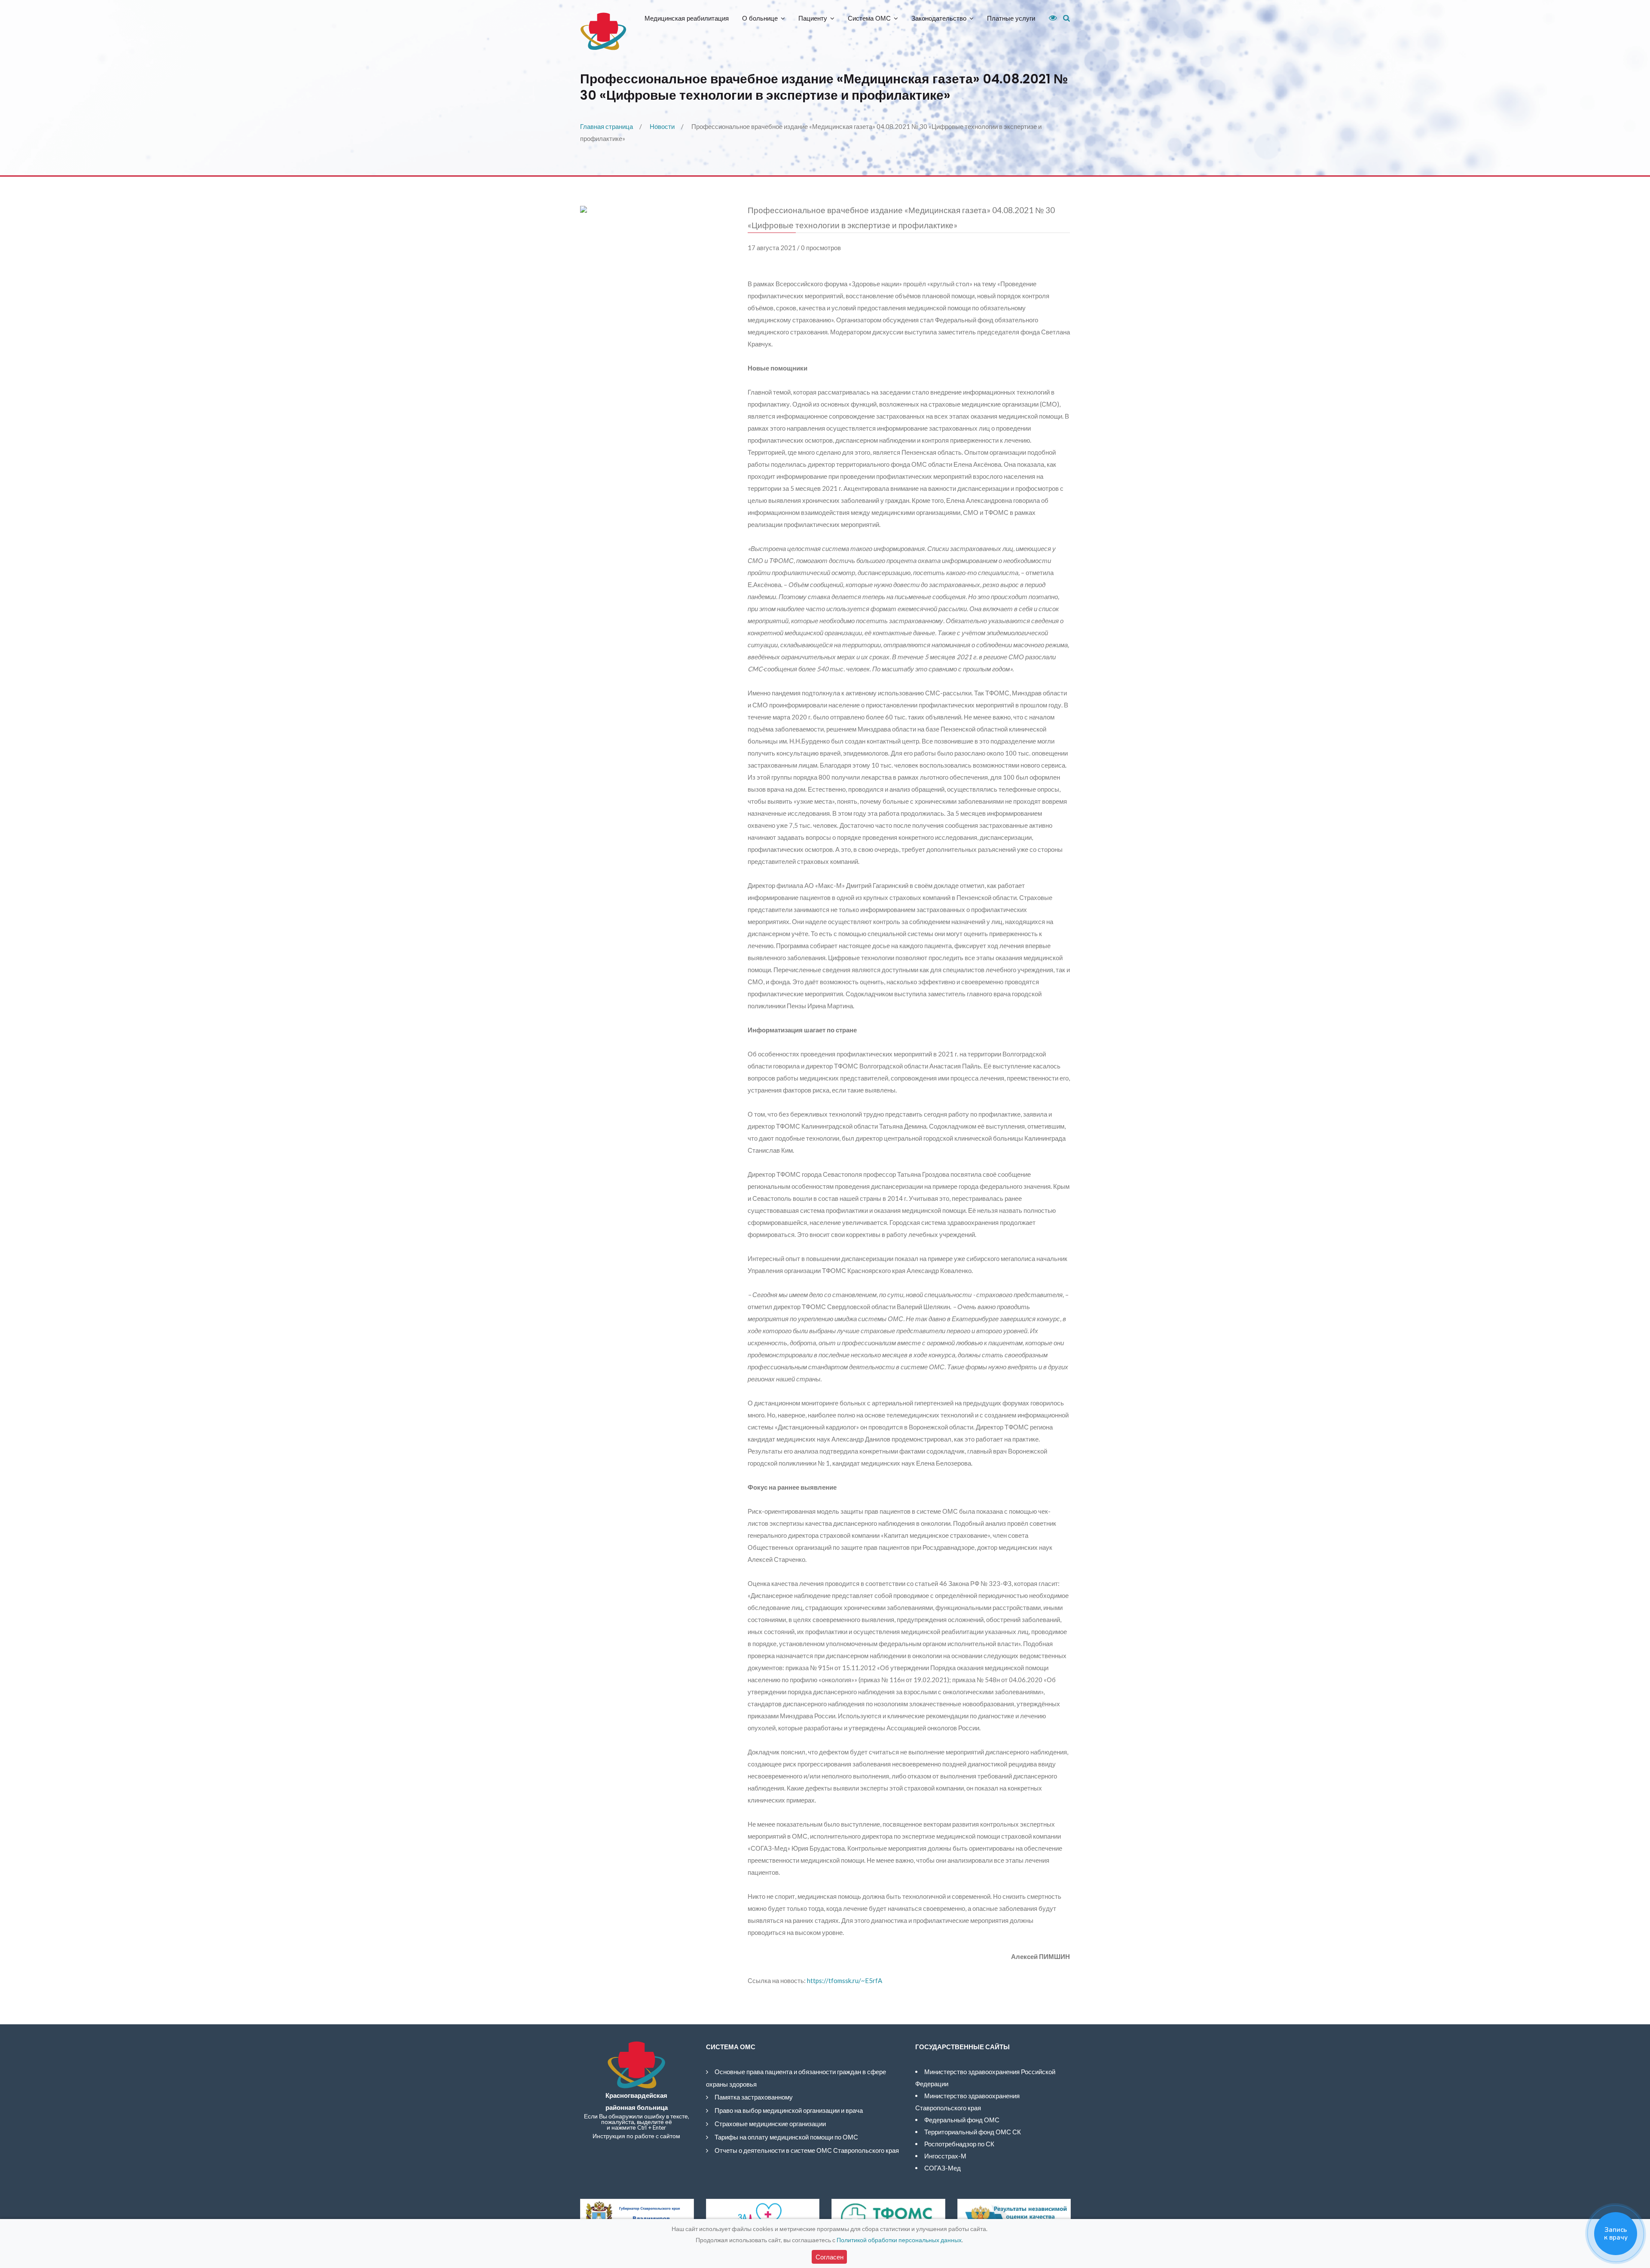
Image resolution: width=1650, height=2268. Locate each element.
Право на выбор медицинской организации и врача (789, 2110)
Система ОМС (869, 18)
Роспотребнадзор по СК (959, 2144)
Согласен (830, 2257)
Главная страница (607, 126)
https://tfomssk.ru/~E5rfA (845, 1980)
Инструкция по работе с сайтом (636, 2136)
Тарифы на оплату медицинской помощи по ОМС (786, 2137)
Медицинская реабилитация (687, 18)
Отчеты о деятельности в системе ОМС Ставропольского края (807, 2150)
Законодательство (939, 18)
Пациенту (813, 18)
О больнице (760, 18)
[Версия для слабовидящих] (1050, 18)
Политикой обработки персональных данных (899, 2240)
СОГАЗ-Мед (943, 2168)
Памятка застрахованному (754, 2097)
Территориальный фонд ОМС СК (973, 2132)
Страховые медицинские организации (770, 2124)
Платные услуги (1011, 18)
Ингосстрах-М (945, 2156)
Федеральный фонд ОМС (962, 2120)
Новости (662, 126)
